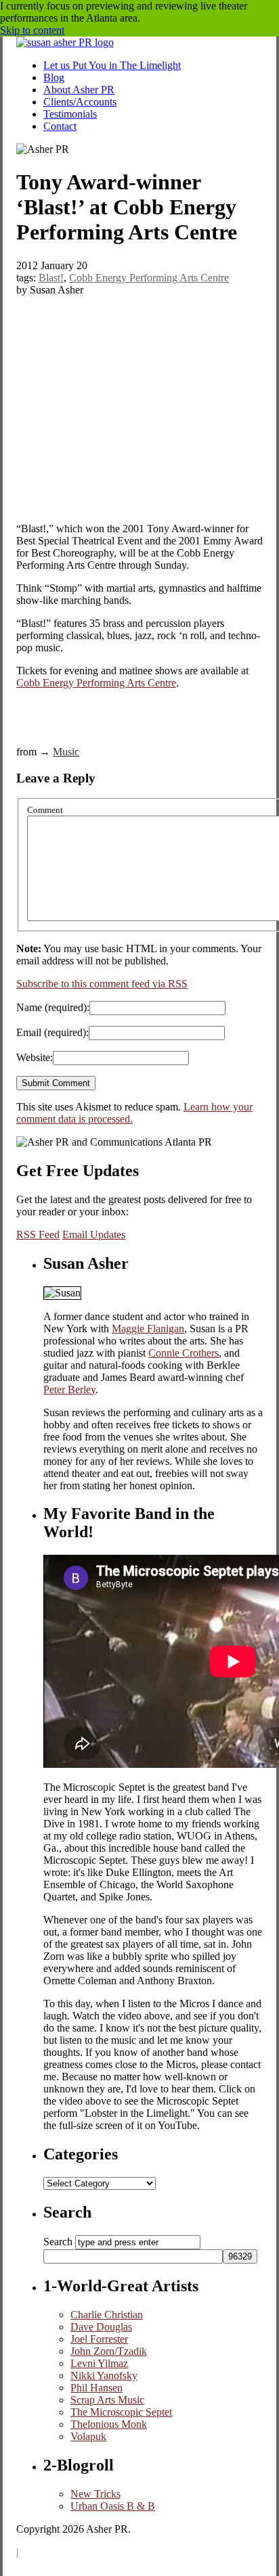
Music (66, 752)
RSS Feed (38, 1235)
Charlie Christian (107, 2315)
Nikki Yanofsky (104, 2375)
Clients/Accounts (80, 102)
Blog (54, 77)
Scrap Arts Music (107, 2400)
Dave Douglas (101, 2327)
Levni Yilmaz (99, 2363)
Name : (53, 1007)
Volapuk (88, 2436)
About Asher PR (79, 90)
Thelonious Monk (109, 2424)
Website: (35, 1057)
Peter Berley (69, 1389)
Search (58, 2242)
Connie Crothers (184, 1353)
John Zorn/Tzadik (109, 2351)
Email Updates (94, 1235)
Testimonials (70, 114)
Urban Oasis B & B (113, 2506)
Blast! (51, 278)
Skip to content (32, 30)
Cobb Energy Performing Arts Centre (149, 278)
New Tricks (95, 2494)
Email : (52, 1032)
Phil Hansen (96, 2388)
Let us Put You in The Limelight (112, 65)
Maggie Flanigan (148, 1329)
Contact (60, 126)
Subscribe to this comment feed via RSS (102, 984)
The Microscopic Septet (121, 2412)
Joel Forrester (99, 2339)
